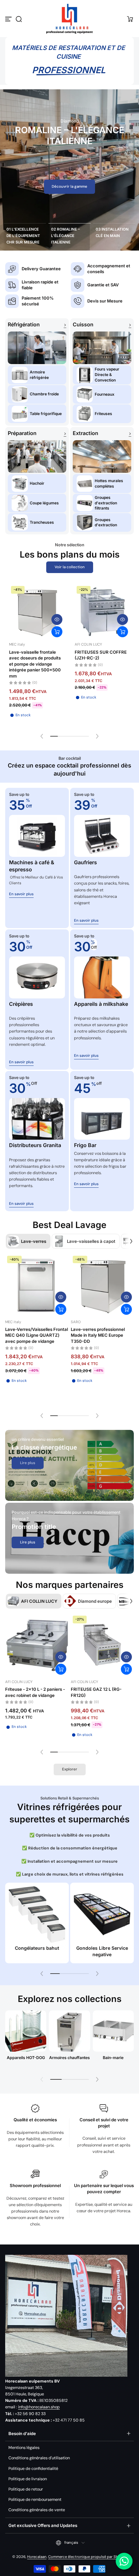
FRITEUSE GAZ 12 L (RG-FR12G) (96, 1692)
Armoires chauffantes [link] (69, 2058)
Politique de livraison (28, 2479)
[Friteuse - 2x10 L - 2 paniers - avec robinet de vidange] (37, 1645)
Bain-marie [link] (113, 2058)
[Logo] (69, 19)
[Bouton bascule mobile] (9, 19)
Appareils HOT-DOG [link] (26, 2058)
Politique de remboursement (35, 2500)
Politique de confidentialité (33, 2469)
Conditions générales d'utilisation (39, 2458)
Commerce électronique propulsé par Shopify (87, 2557)
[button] (19, 19)
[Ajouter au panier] (57, 632)
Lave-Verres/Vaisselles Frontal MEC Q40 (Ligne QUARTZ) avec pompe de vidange (37, 1335)
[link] (28, 1463)
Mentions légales (24, 2448)
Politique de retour (26, 2489)
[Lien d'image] (69, 1465)
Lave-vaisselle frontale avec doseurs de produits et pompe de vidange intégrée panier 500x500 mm (35, 664)
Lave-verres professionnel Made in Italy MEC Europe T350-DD (98, 1335)
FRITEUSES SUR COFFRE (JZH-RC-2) (101, 655)
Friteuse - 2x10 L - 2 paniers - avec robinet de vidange (35, 1692)
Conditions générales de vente (37, 2510)
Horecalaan (37, 2557)
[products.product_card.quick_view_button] (57, 619)
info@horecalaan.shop (39, 2407)
